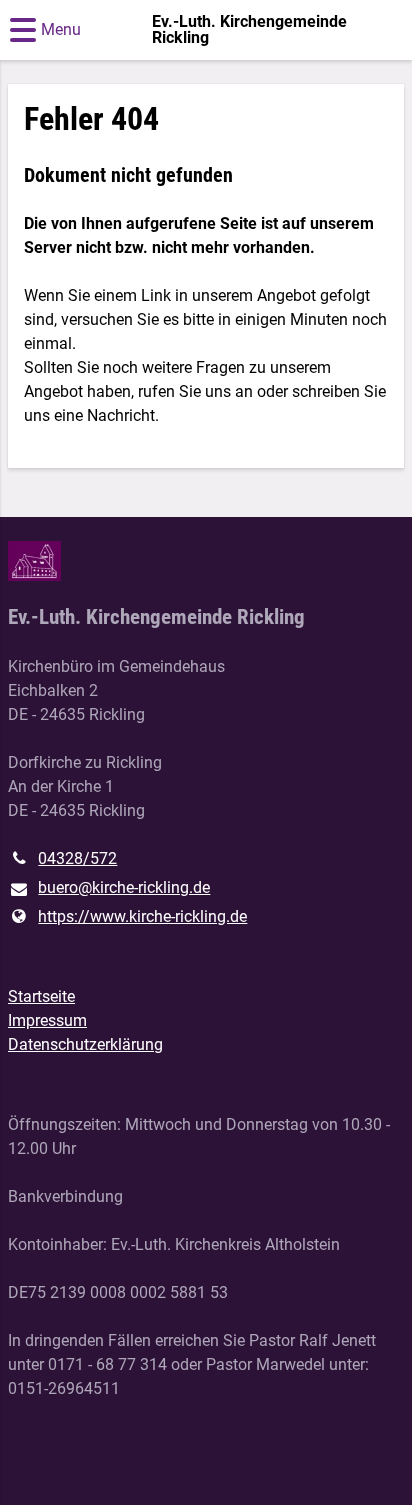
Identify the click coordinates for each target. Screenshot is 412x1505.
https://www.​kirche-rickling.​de (142, 916)
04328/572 (77, 858)
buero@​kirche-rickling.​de (124, 887)
